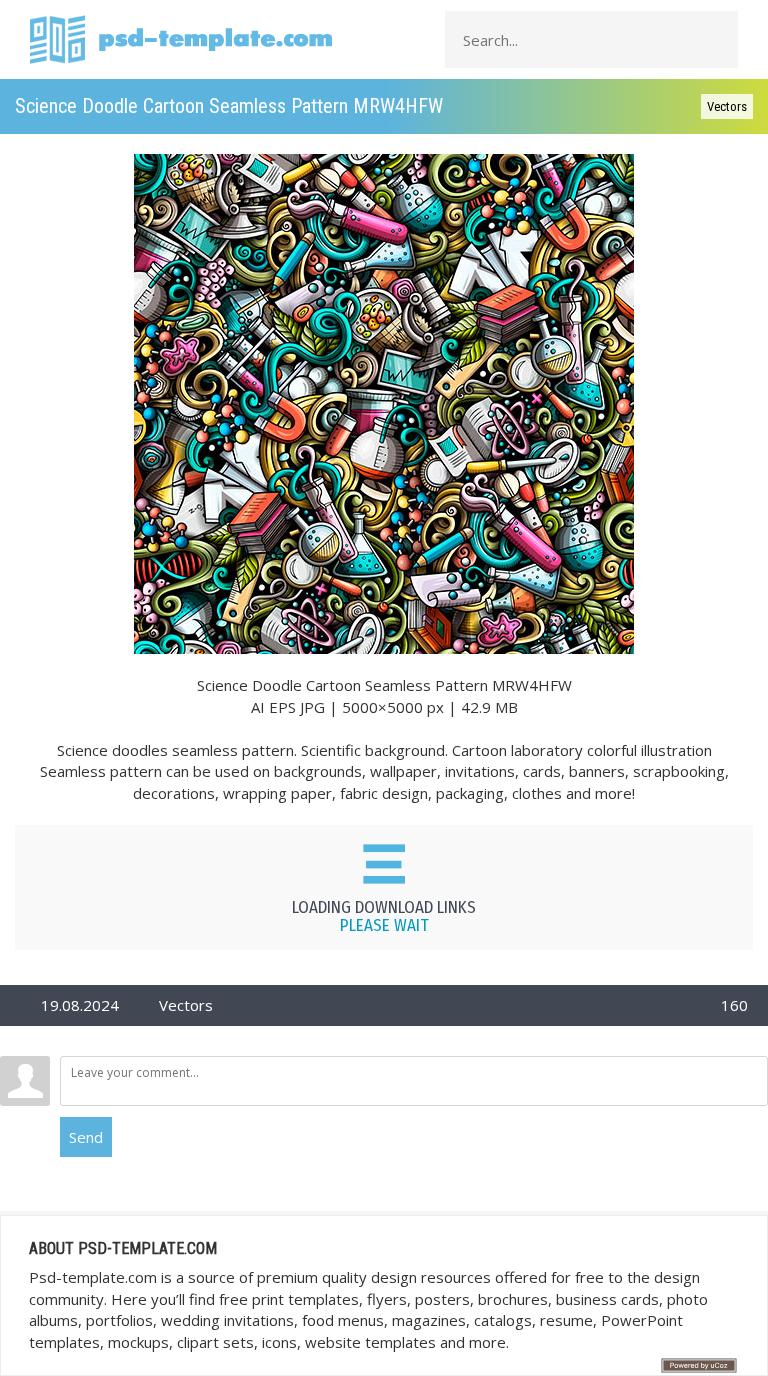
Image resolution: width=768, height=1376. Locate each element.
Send (86, 1137)
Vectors (727, 106)
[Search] (717, 40)
